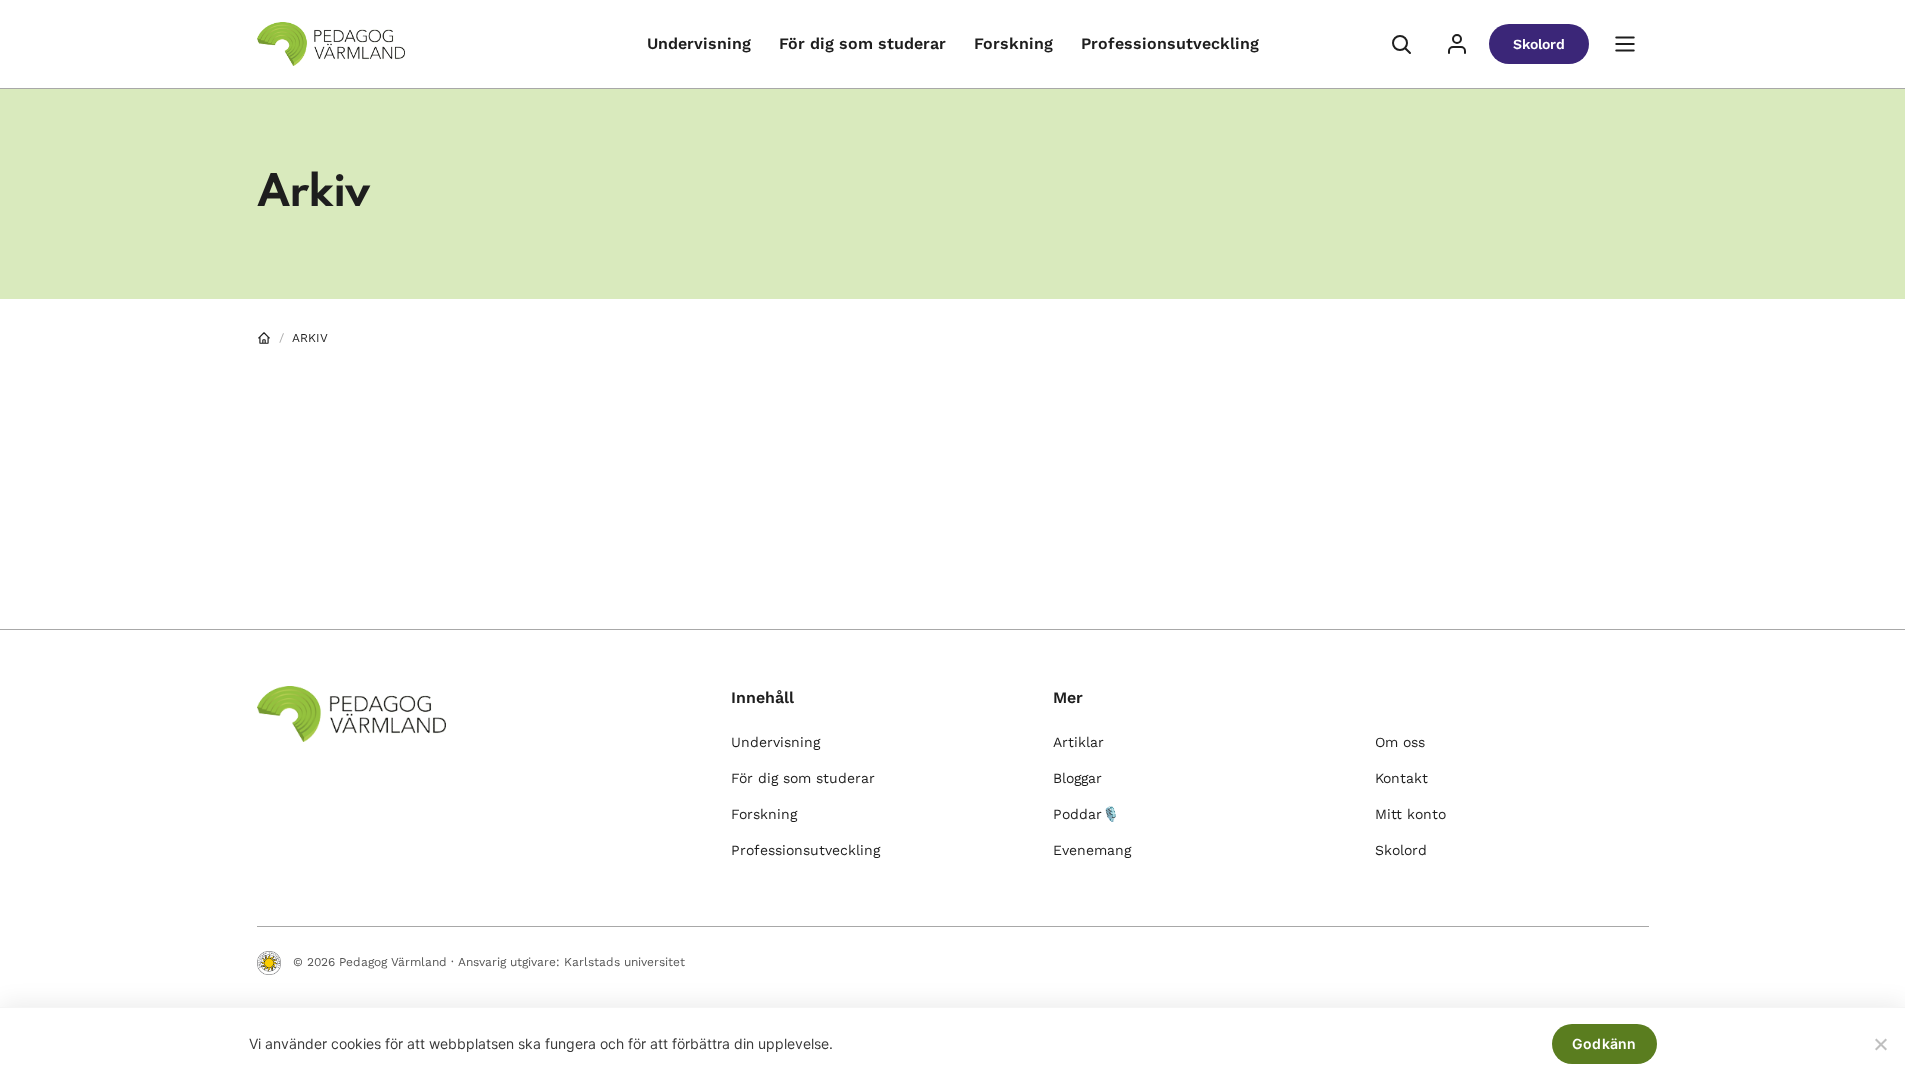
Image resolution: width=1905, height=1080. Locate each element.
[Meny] (1625, 44)
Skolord (1539, 44)
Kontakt (1401, 778)
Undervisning (699, 43)
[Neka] (1880, 1044)
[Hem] (264, 338)
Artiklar (1078, 742)
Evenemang (1092, 850)
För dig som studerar (862, 43)
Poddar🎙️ (1086, 814)
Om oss (1400, 742)
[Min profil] (1457, 44)
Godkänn (1604, 1043)
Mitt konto (1410, 814)
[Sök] (1401, 44)
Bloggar (1077, 778)
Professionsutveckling (1170, 43)
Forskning (1013, 43)
